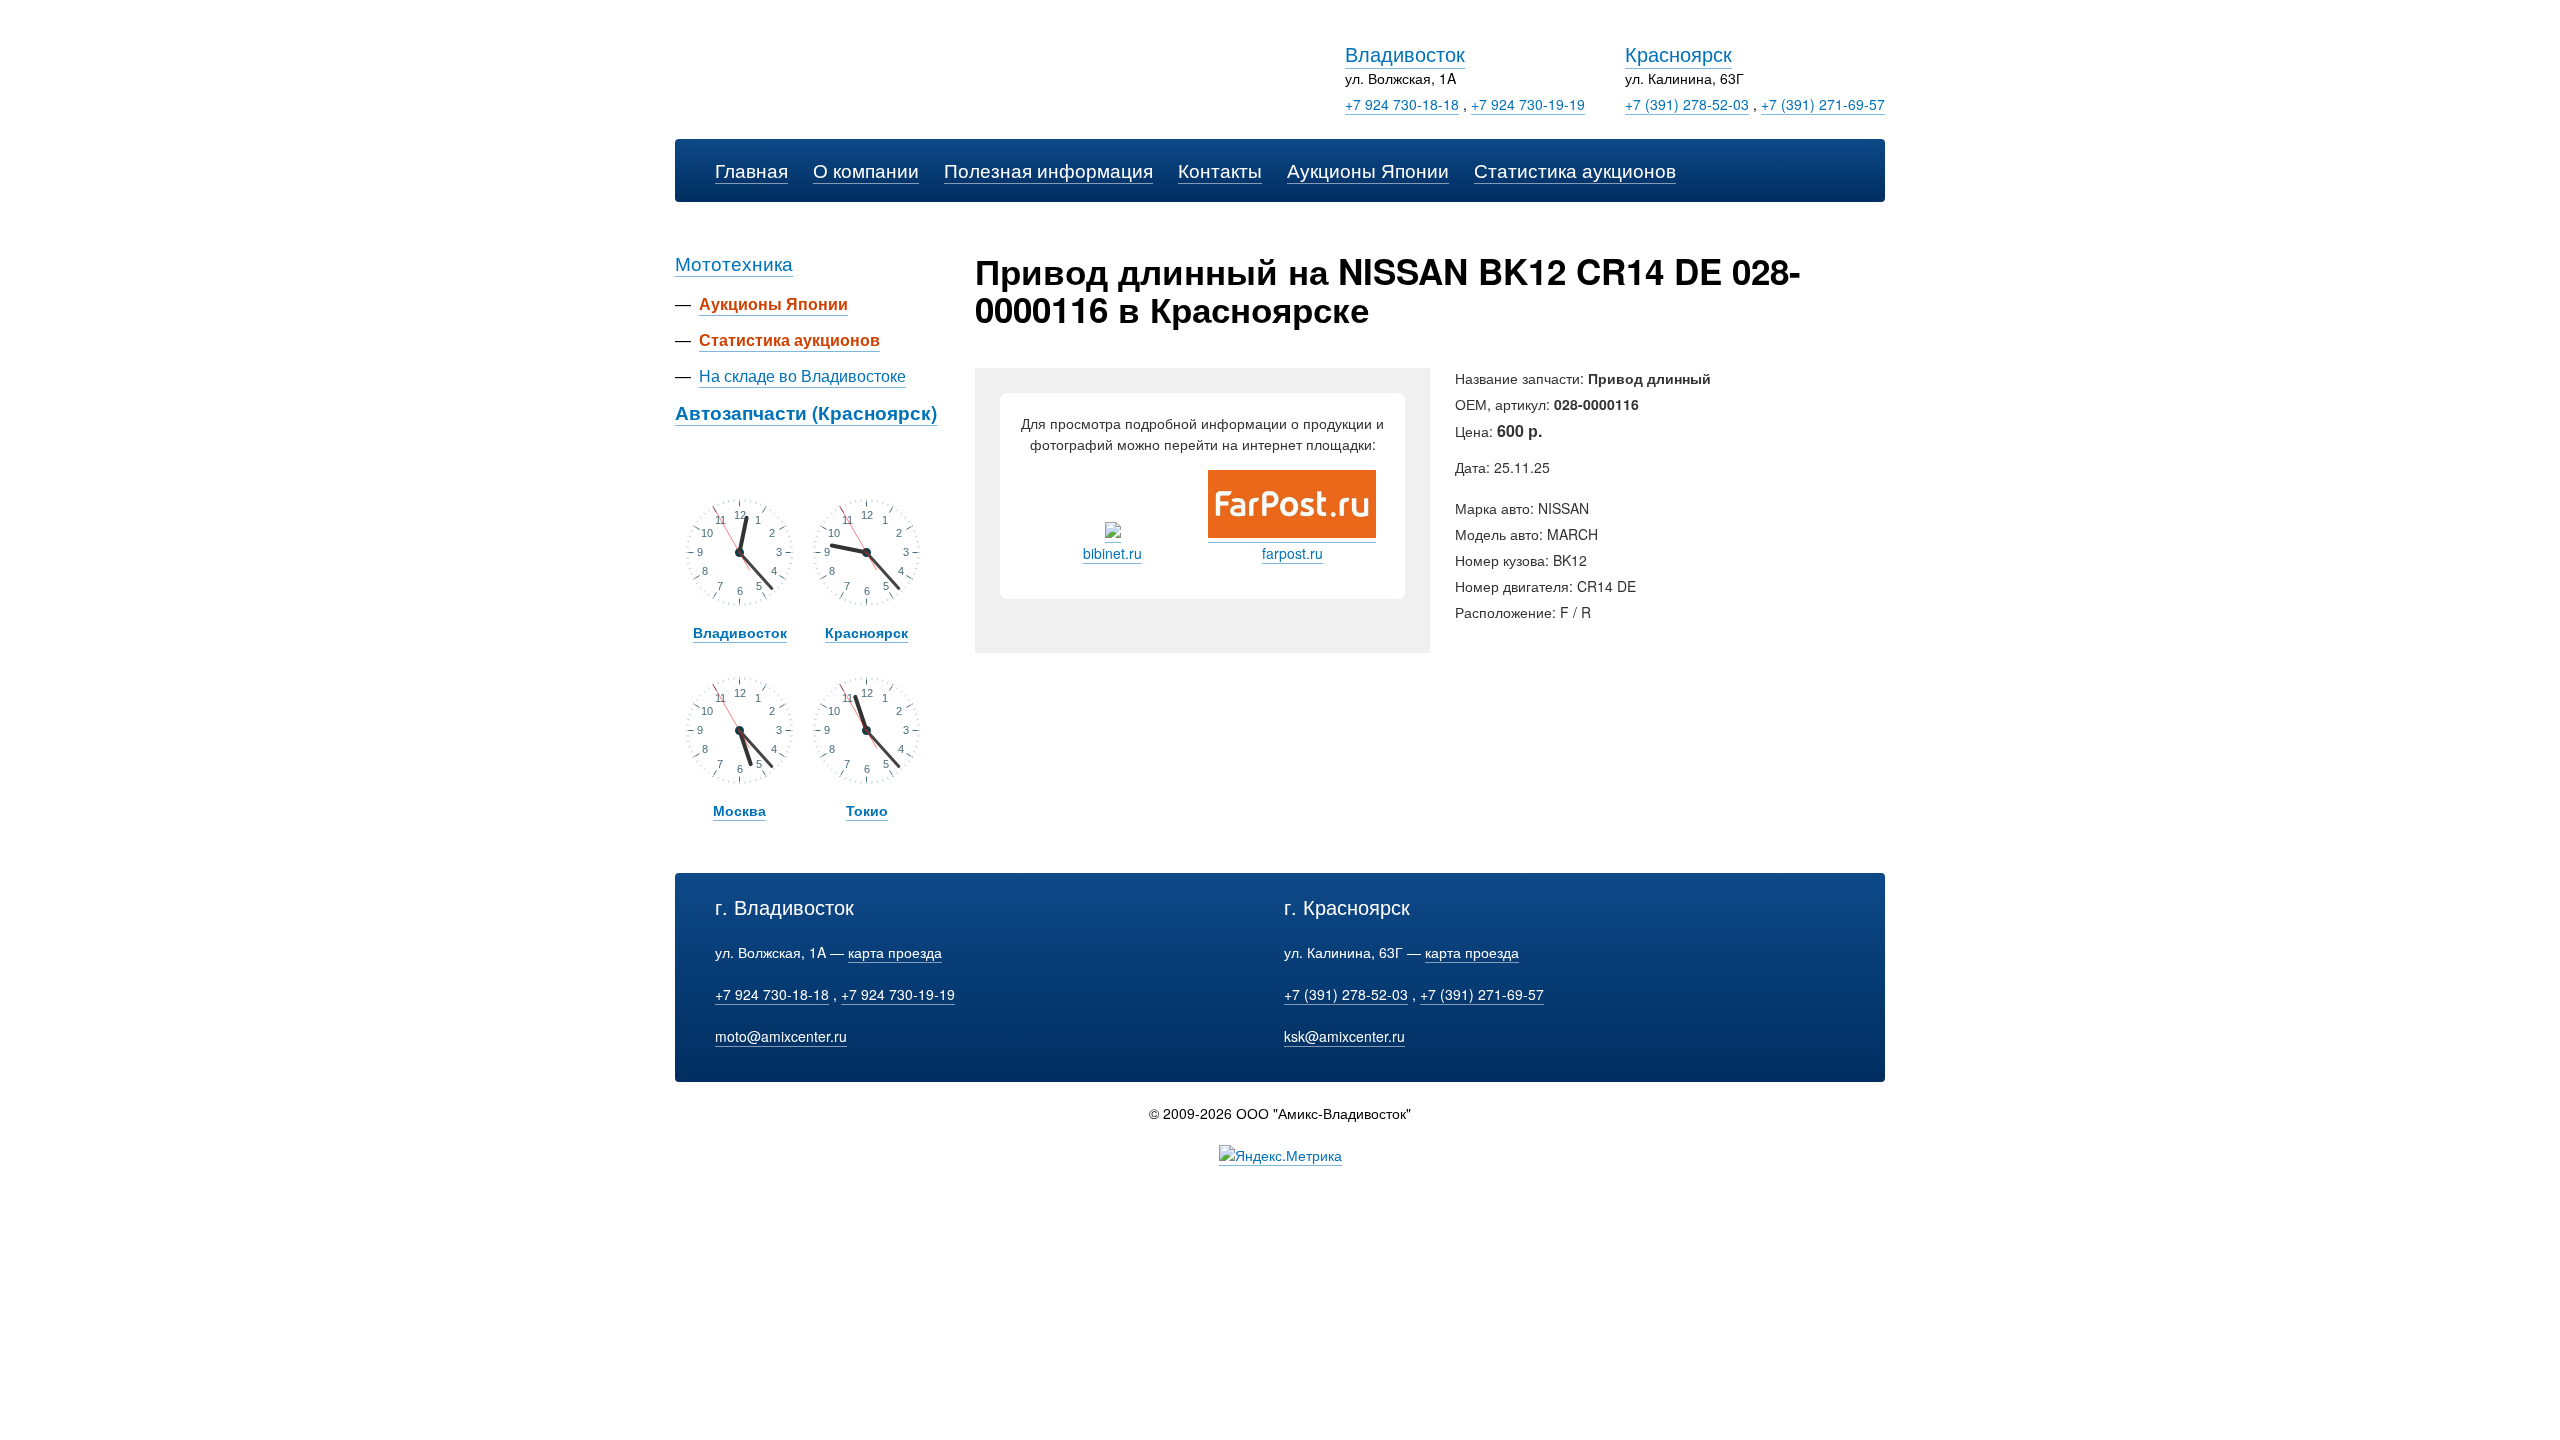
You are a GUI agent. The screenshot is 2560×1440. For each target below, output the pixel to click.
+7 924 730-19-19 (1528, 104)
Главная (751, 169)
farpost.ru (1292, 553)
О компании (866, 169)
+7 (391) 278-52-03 (1687, 104)
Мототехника (734, 262)
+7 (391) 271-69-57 (1823, 104)
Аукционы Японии (1368, 169)
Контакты (1220, 169)
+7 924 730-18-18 (1402, 104)
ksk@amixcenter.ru (1344, 1036)
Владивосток (1405, 53)
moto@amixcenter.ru (781, 1036)
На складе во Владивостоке (802, 375)
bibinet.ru (1112, 553)
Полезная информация (1048, 169)
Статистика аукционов (1575, 169)
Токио (867, 810)
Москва (739, 810)
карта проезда (895, 952)
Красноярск (1678, 53)
